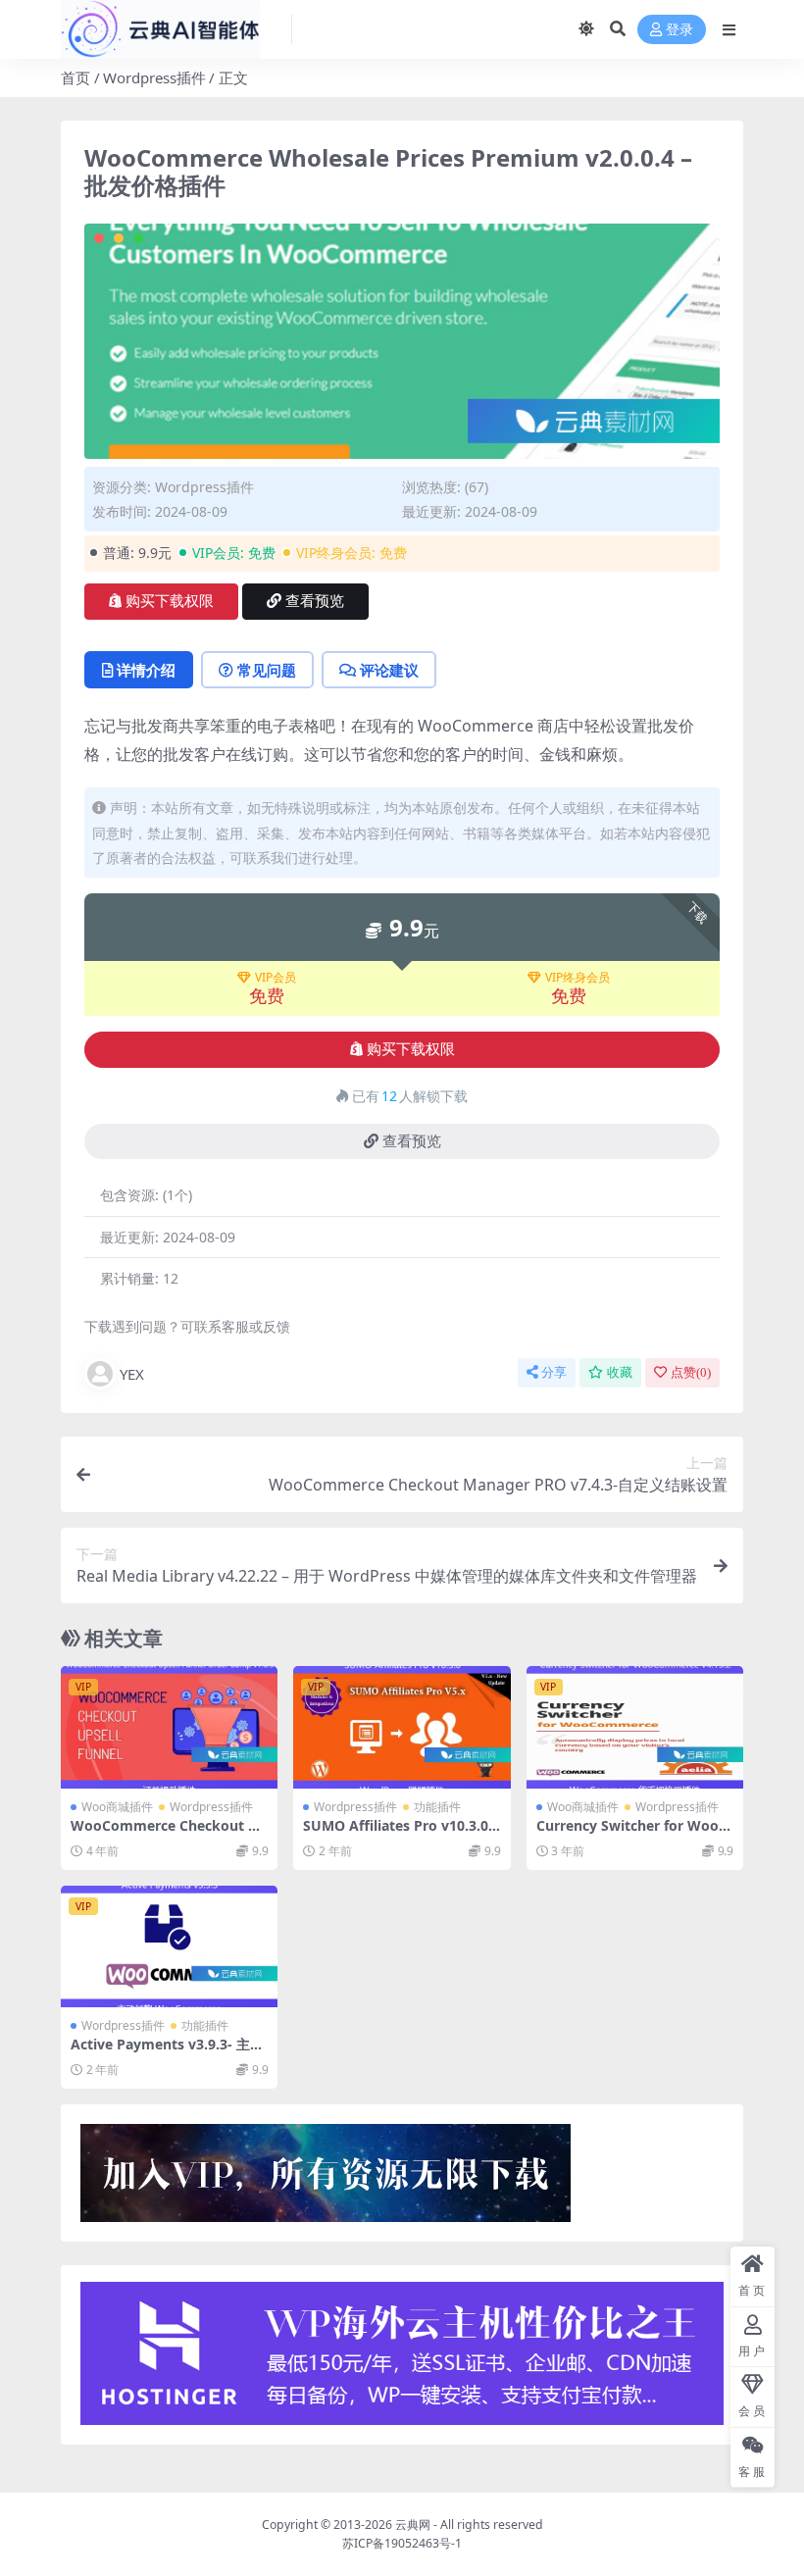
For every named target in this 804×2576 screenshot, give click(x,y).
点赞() (691, 1372)
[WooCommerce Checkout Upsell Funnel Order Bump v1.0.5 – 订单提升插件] (169, 1727)
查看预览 (315, 601)
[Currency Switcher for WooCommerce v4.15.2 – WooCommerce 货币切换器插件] (635, 1727)
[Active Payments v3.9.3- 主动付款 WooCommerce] (169, 1946)
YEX (132, 1374)
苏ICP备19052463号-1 (402, 2543)
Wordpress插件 (154, 77)
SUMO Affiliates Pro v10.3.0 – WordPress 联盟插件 (401, 1834)
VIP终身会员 (578, 978)
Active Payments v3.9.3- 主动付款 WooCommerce (167, 2052)
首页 (75, 77)
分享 (554, 1372)
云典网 (413, 2525)
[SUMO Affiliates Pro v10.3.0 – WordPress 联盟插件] (402, 1727)
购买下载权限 (170, 601)
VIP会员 (276, 978)
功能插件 (437, 1807)
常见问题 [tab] (267, 670)
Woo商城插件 (117, 1807)
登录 (679, 30)
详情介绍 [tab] (146, 670)
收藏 (620, 1372)
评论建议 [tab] (389, 670)
